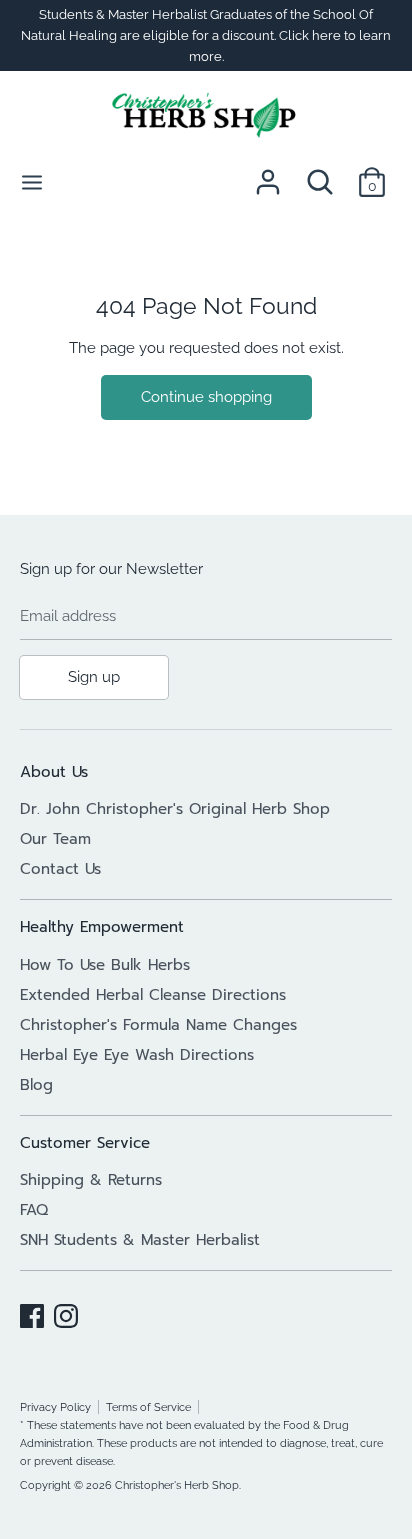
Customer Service (85, 1143)
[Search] (320, 174)
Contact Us (60, 869)
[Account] (268, 174)
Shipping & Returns (91, 1180)
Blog (36, 1085)
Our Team (55, 839)
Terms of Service (148, 1407)
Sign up (94, 677)
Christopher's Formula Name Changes (158, 1025)
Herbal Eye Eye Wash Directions (137, 1055)
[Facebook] (32, 1313)
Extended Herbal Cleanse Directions (153, 995)
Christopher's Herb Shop (177, 1485)
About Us (54, 772)
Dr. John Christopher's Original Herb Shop (175, 809)
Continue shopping (206, 397)
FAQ (34, 1210)
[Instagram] (66, 1313)
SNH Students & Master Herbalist (140, 1240)
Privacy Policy (55, 1407)
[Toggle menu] (32, 181)
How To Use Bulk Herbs (105, 965)
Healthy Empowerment (102, 927)
